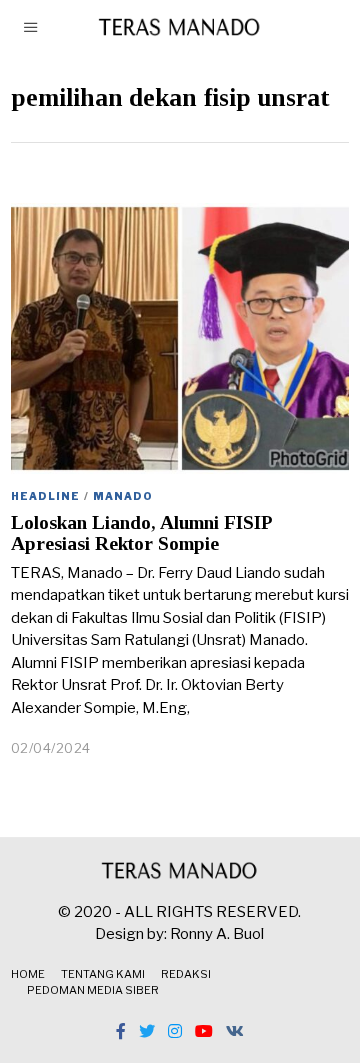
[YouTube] (204, 1031)
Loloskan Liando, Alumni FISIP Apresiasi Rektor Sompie (141, 533)
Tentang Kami (103, 974)
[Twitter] (147, 1031)
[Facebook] (121, 1031)
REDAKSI (186, 974)
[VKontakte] (235, 1031)
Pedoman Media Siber (93, 990)
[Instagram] (175, 1031)
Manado (123, 496)
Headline (45, 496)
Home (28, 974)
